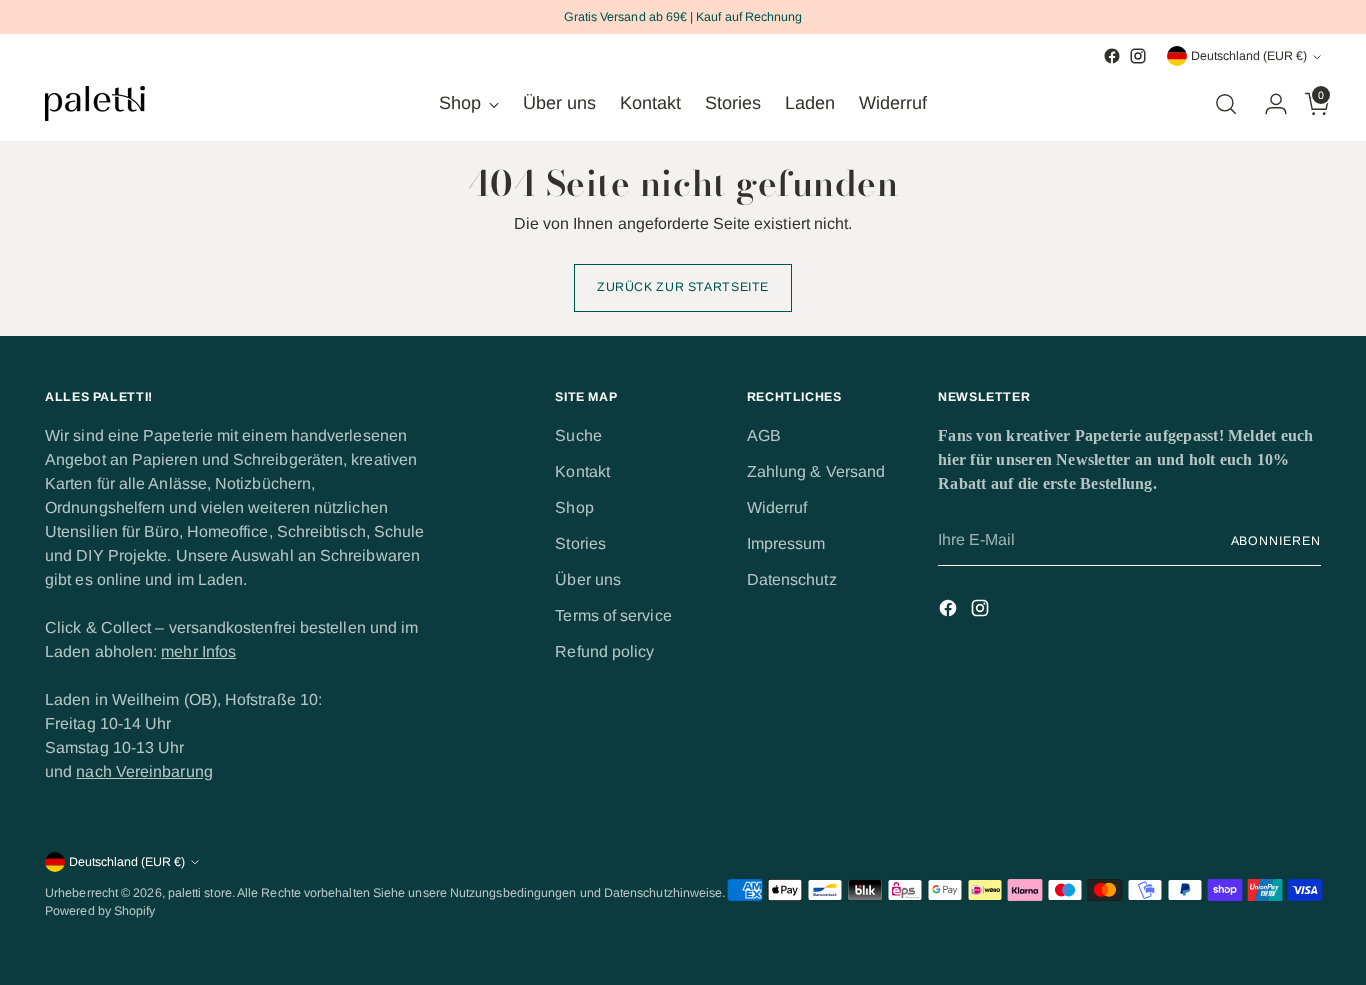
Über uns (588, 579)
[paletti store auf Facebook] (1112, 56)
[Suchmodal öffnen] (1226, 104)
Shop (574, 507)
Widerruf (777, 507)
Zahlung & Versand (816, 471)
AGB (764, 435)
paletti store (200, 893)
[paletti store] (95, 103)
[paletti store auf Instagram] (1138, 56)
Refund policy (604, 651)
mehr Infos (198, 651)
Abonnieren (1276, 541)
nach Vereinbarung (144, 771)
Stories (580, 543)
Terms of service (613, 615)
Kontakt (582, 471)
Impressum (786, 543)
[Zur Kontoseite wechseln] (1268, 104)
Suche (578, 435)
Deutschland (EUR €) (1249, 56)
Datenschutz (792, 579)
